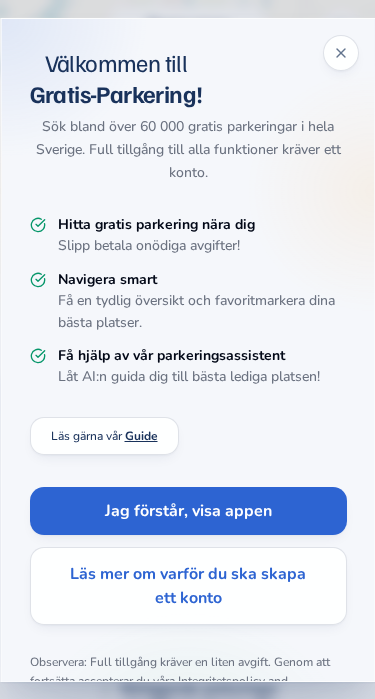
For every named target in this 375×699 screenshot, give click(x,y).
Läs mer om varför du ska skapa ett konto (188, 586)
